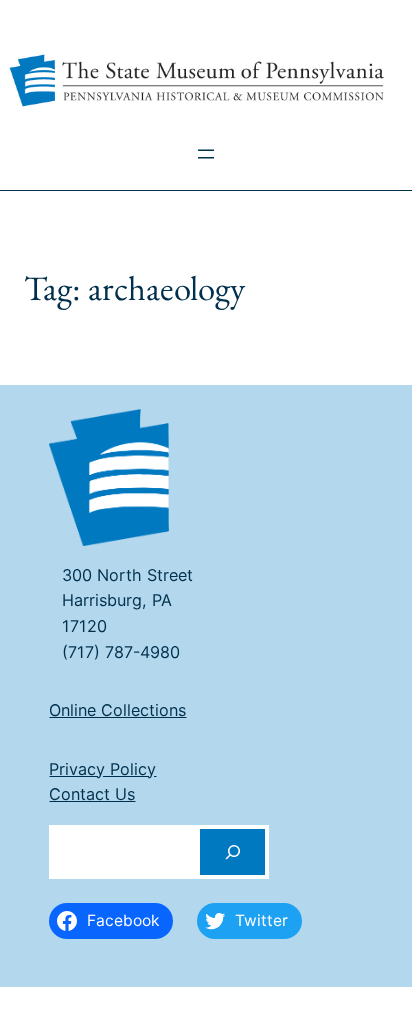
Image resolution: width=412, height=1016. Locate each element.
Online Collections (117, 710)
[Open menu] (206, 154)
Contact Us (92, 794)
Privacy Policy (102, 769)
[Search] (233, 852)
